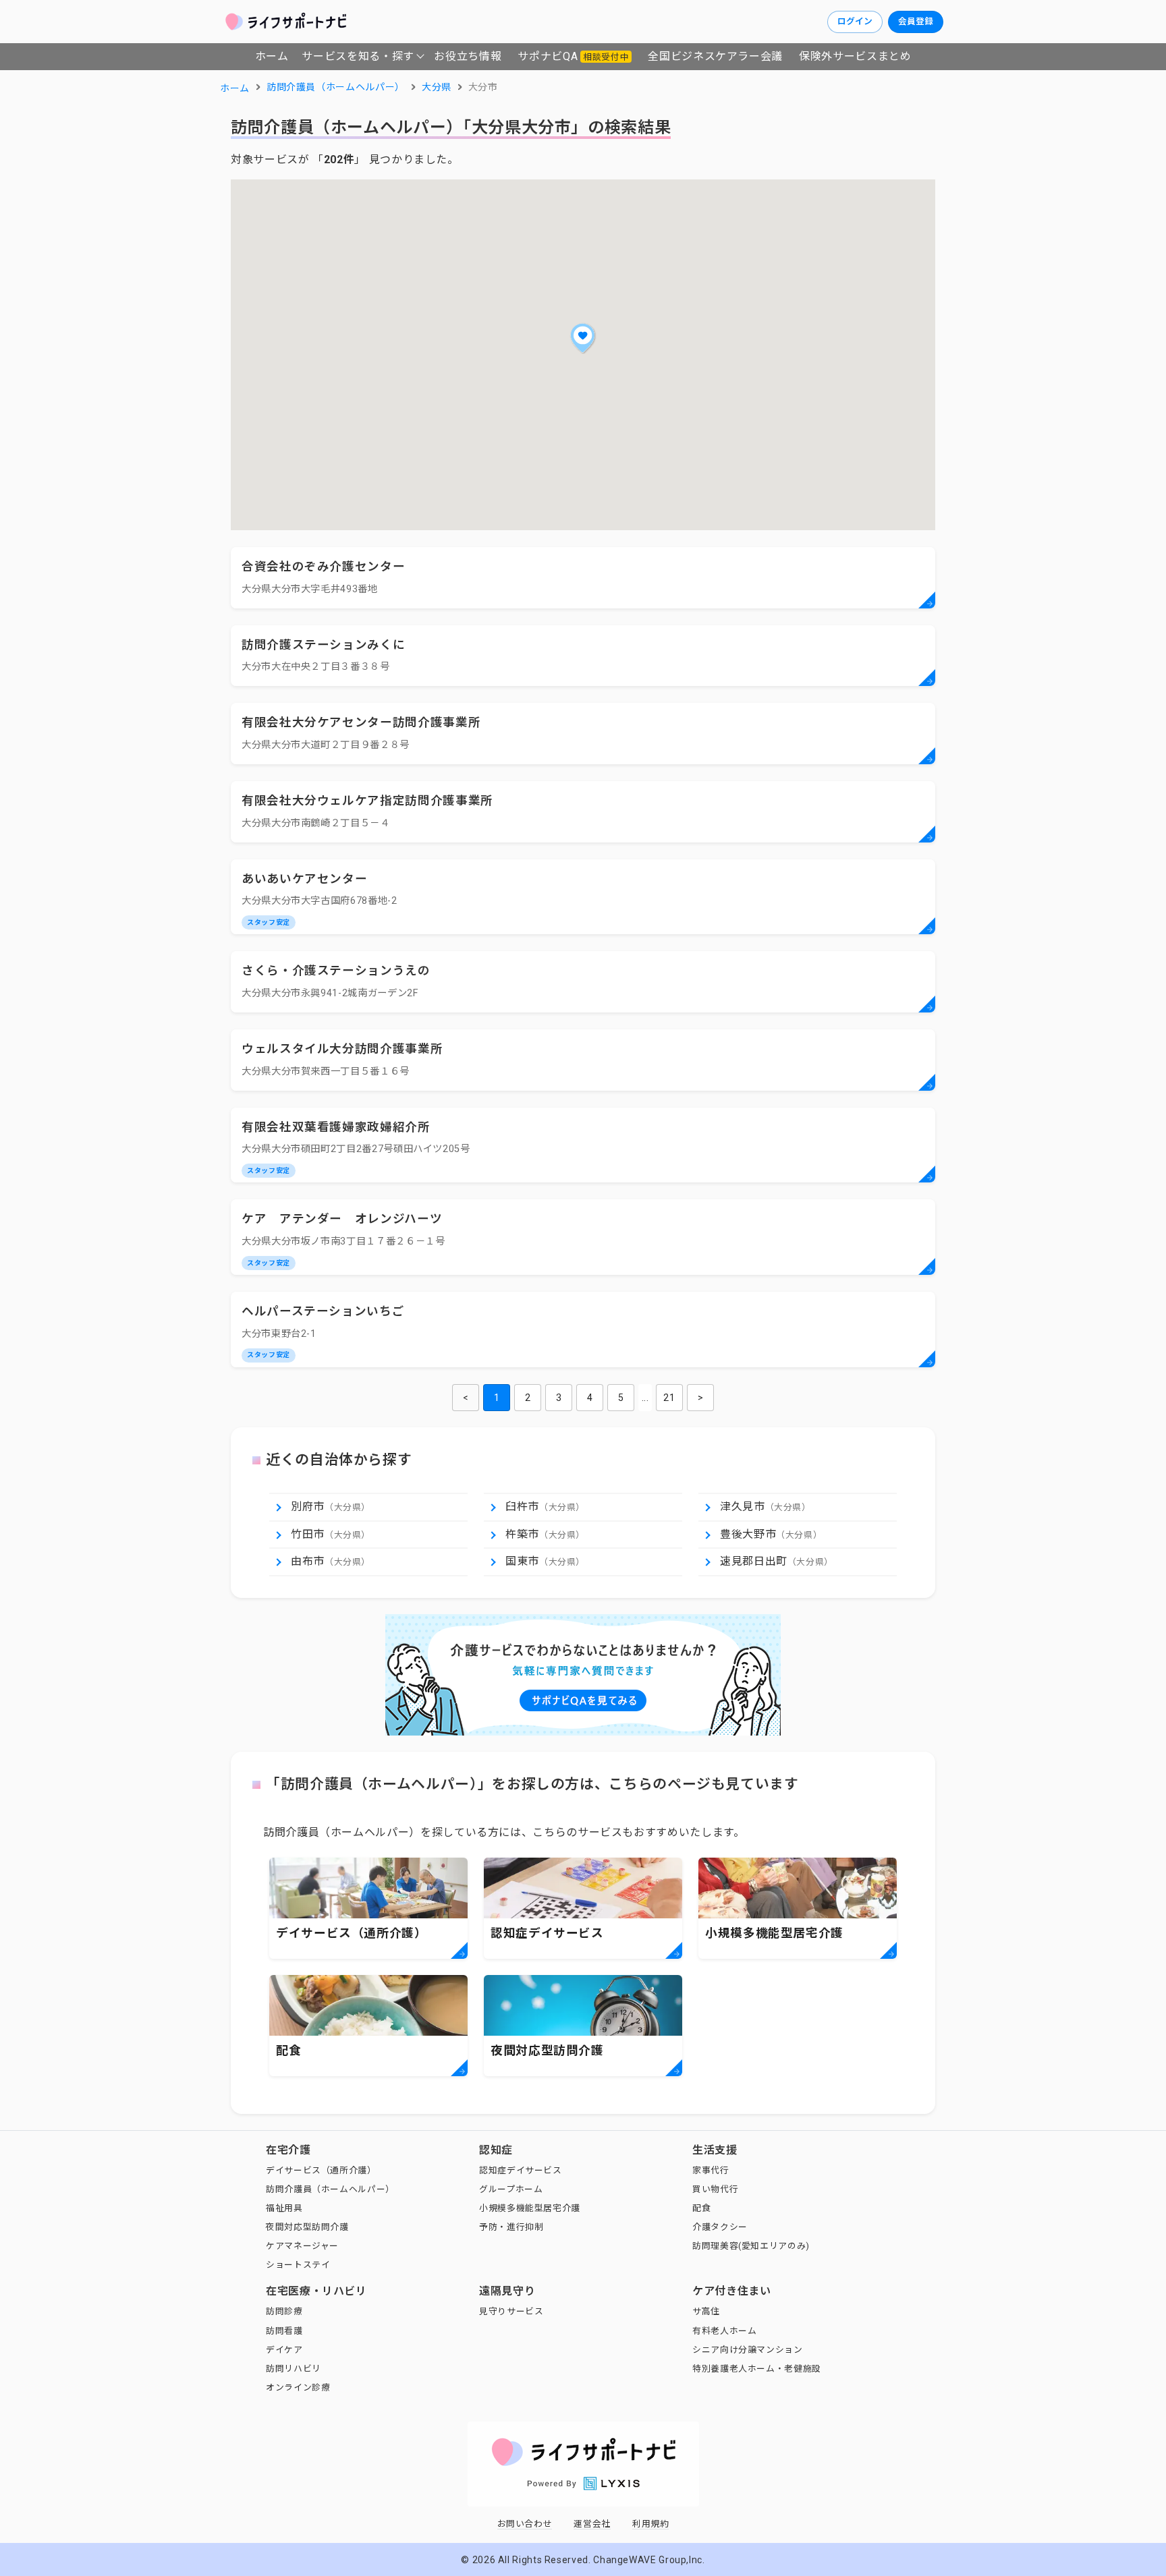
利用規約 (651, 2524)
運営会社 (592, 2524)
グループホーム (511, 2189)
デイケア (284, 2350)
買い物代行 (715, 2189)
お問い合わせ (525, 2524)
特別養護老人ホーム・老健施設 (757, 2369)
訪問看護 (284, 2331)
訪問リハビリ (294, 2369)
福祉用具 (284, 2208)
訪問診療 (284, 2311)
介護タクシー (720, 2227)
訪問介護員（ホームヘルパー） (330, 2189)
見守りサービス (511, 2311)
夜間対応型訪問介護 (307, 2227)
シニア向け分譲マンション (748, 2350)
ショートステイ (298, 2265)
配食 (701, 2208)
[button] (583, 338)
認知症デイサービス (521, 2170)
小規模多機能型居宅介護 (530, 2208)
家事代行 (711, 2170)
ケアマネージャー (302, 2246)
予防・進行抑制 (511, 2227)
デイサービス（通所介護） (321, 2170)
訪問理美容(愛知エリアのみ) (751, 2246)
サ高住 (706, 2311)
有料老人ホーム (724, 2331)
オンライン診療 (298, 2387)
